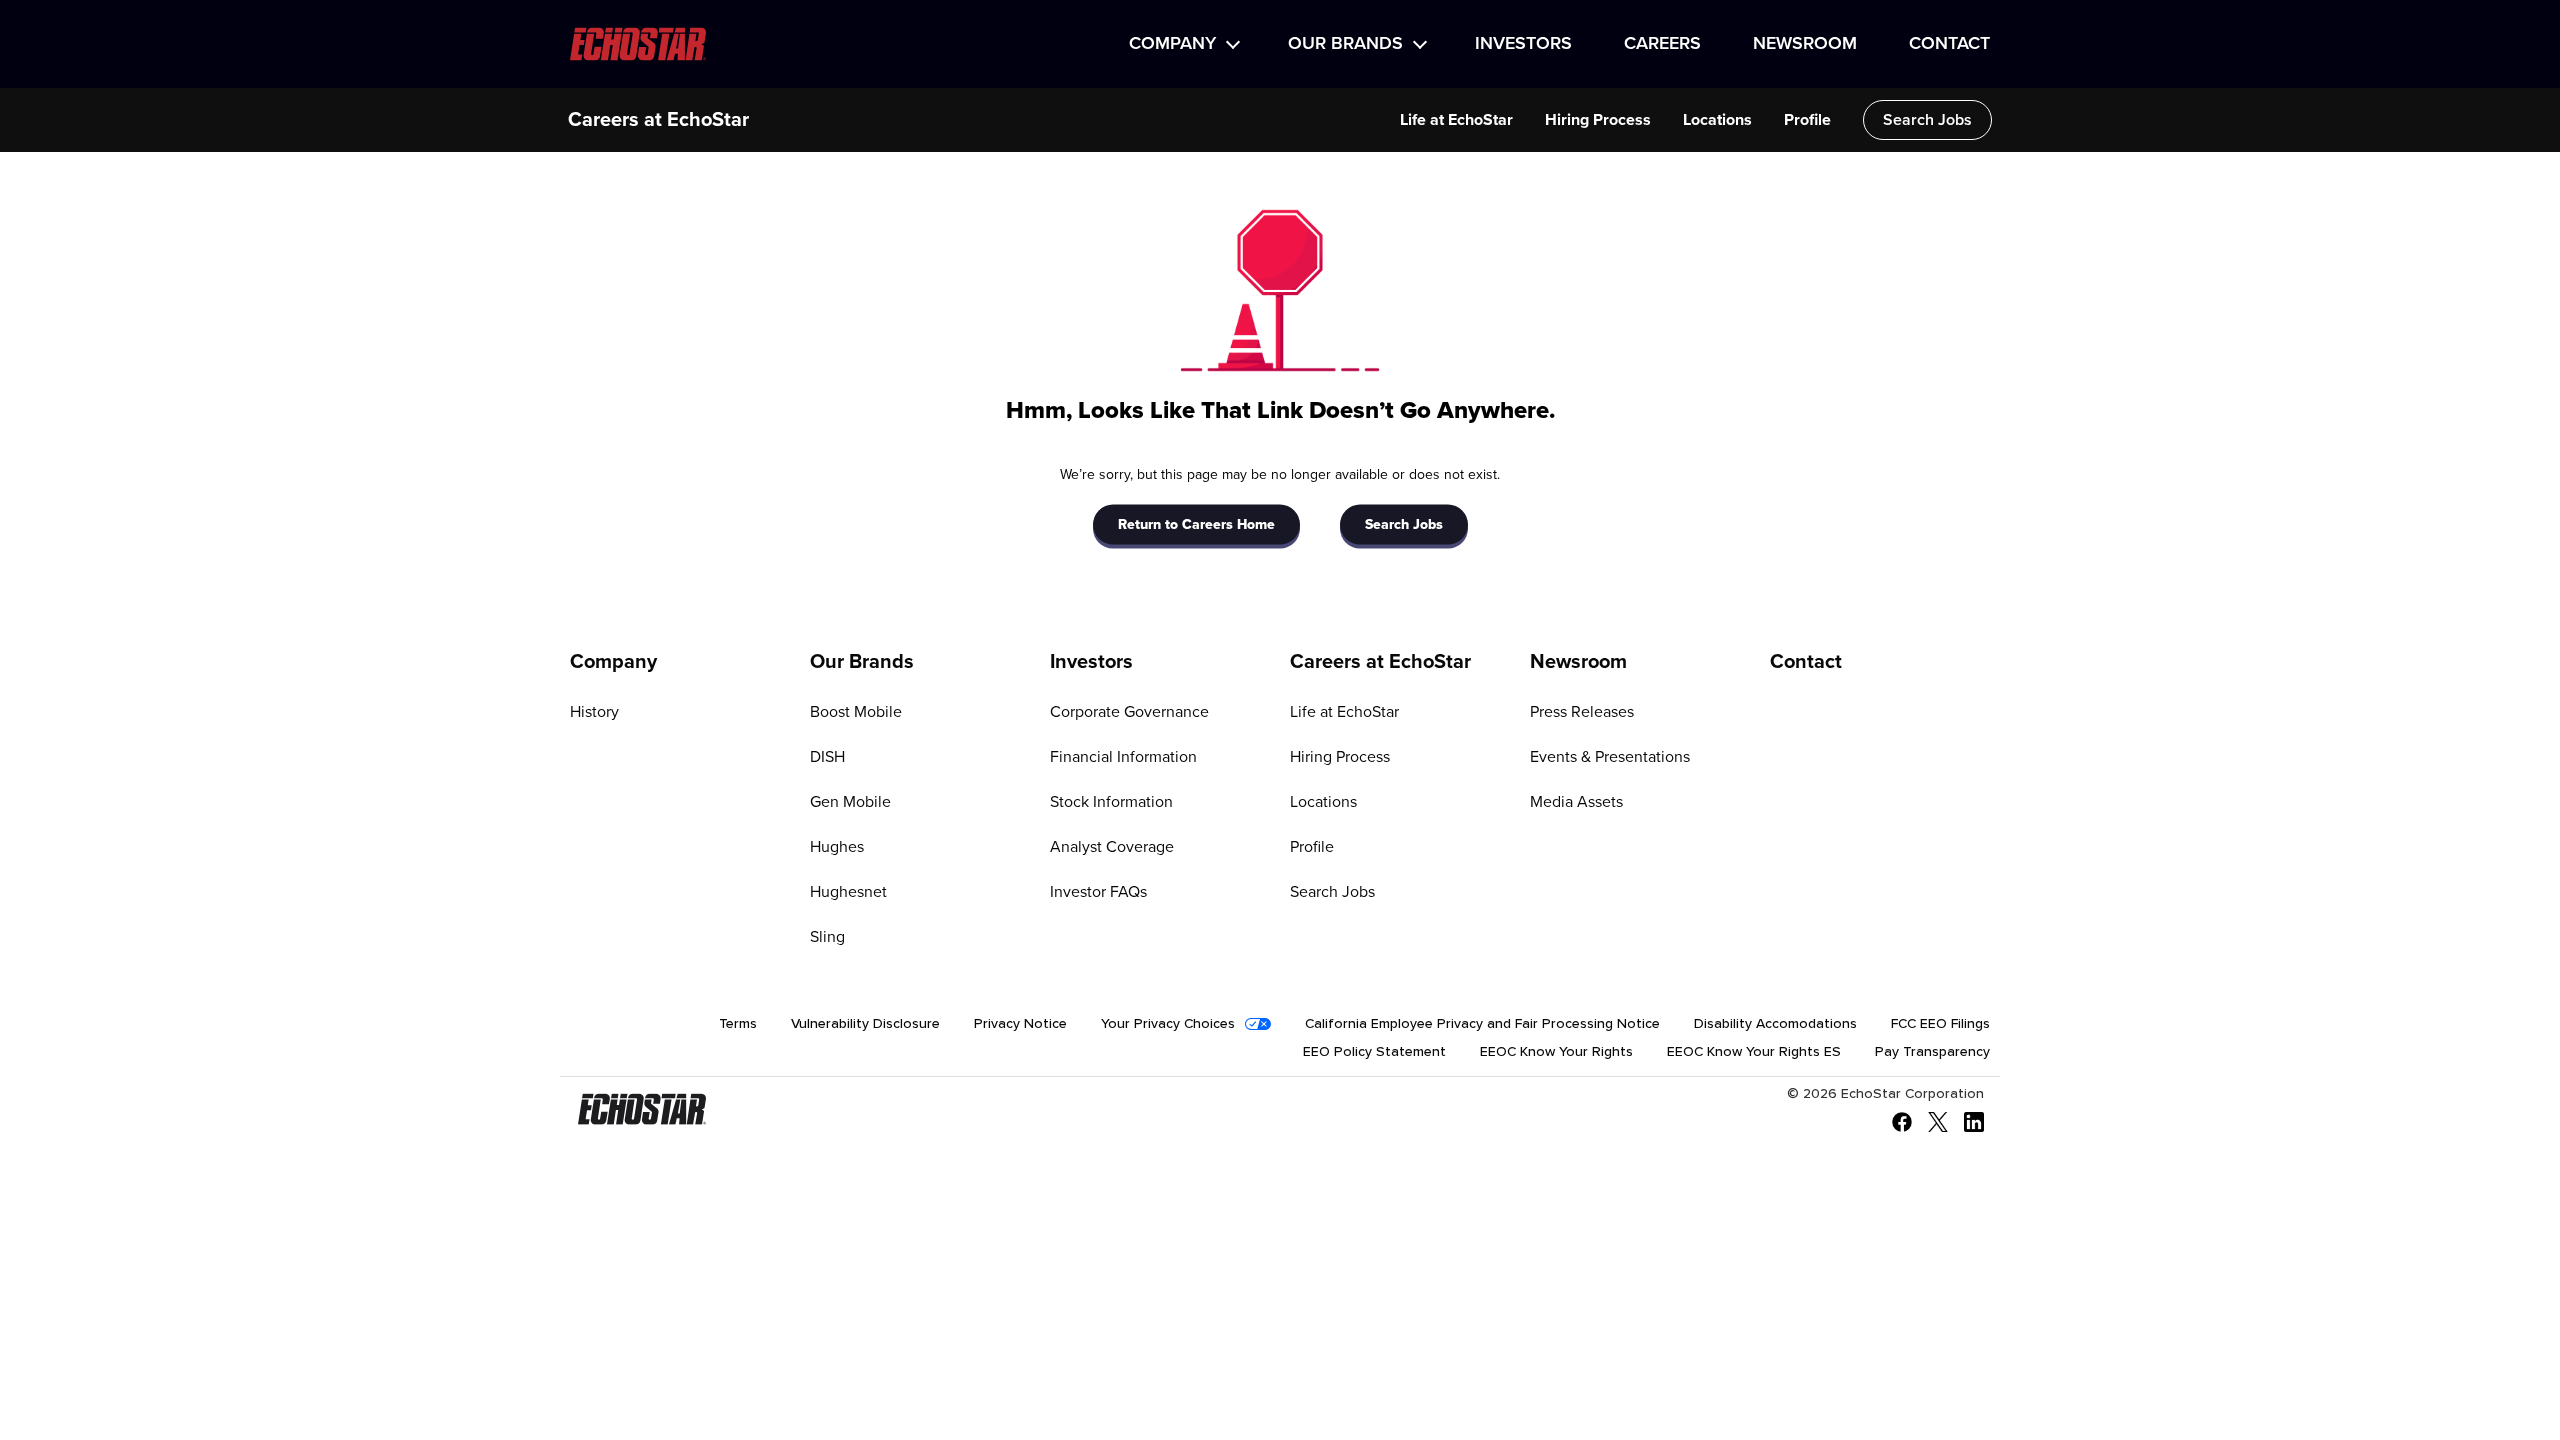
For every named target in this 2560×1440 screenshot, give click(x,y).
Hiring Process (1598, 120)
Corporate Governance (1129, 712)
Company (1172, 44)
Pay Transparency (1932, 1052)
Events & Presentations (1610, 757)
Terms (738, 1024)
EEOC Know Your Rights (1556, 1052)
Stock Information (1111, 802)
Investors (1523, 44)
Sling (827, 937)
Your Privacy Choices (1168, 1024)
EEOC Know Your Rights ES (1754, 1052)
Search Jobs (1927, 120)
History (594, 712)
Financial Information (1123, 757)
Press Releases (1582, 712)
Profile (1807, 120)
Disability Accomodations (1775, 1024)
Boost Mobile (856, 712)
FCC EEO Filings (1940, 1024)
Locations (1717, 120)
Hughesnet (848, 892)
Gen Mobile (850, 802)
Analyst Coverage (1112, 847)
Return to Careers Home (1196, 524)
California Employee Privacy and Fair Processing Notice (1482, 1024)
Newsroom (1805, 44)
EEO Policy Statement (1374, 1052)
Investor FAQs (1098, 892)
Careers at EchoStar (658, 120)
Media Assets (1576, 802)
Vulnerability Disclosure (865, 1024)
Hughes (837, 847)
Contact (1949, 44)
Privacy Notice (1020, 1024)
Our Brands (1345, 44)
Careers (1662, 44)
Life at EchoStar (1456, 120)
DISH (827, 757)
